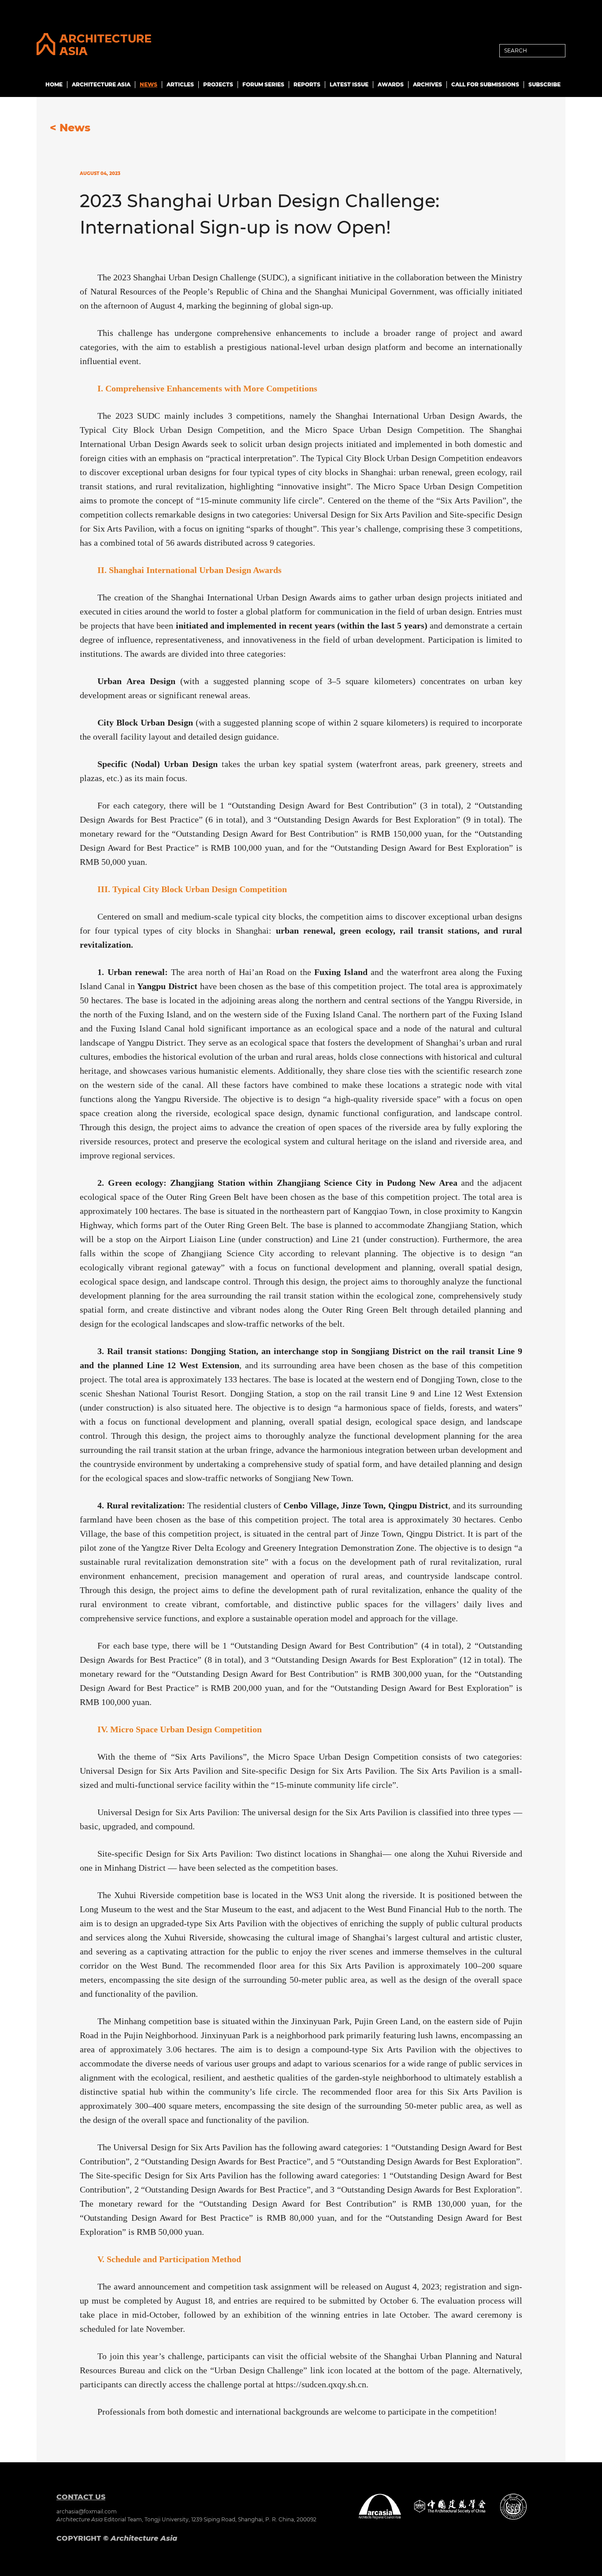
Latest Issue (349, 84)
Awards (391, 84)
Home (54, 84)
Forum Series (263, 84)
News (149, 84)
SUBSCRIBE (544, 84)
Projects (218, 84)
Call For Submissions (485, 84)
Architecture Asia (101, 84)
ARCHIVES (427, 84)
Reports (307, 84)
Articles (180, 84)
